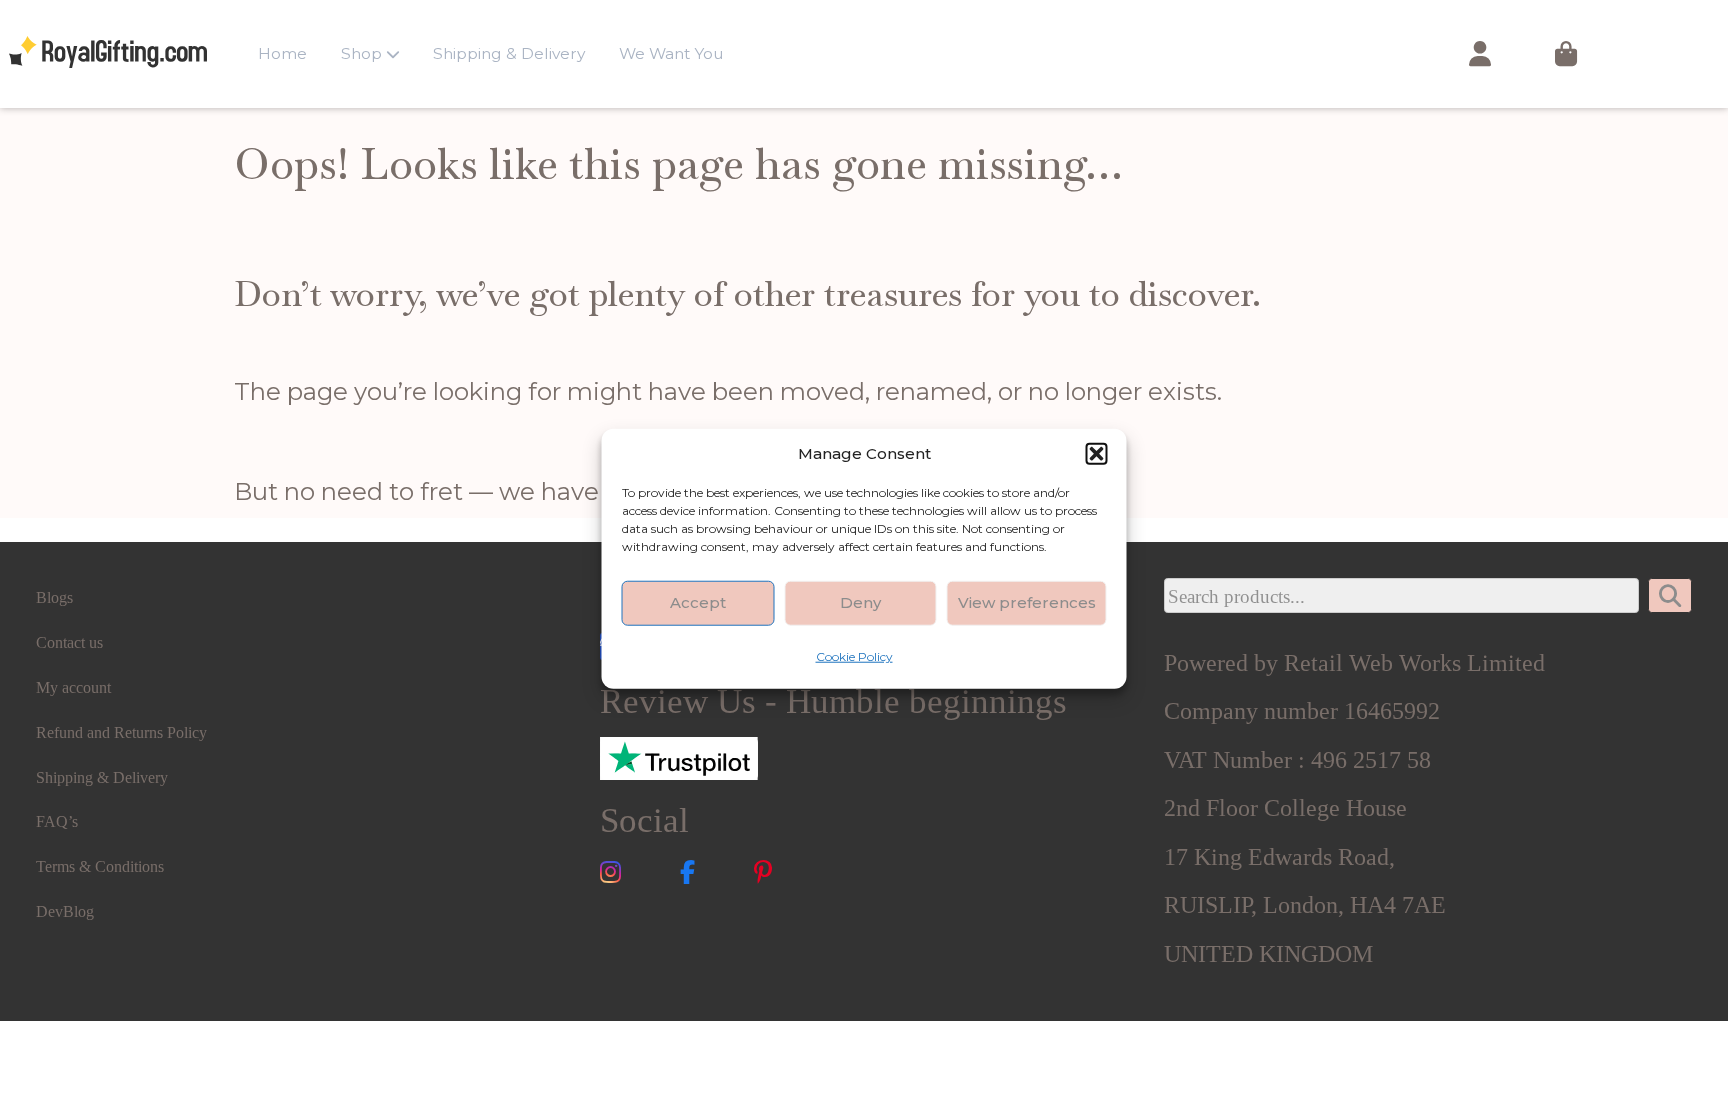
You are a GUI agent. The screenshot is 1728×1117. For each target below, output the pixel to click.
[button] (1097, 453)
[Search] (1670, 595)
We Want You (671, 53)
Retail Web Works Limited (1414, 662)
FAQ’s (57, 821)
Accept (698, 602)
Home (282, 53)
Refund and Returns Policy (121, 732)
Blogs (54, 597)
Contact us (69, 642)
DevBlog (65, 911)
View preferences (1027, 602)
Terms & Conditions (100, 866)
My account (73, 687)
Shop (361, 53)
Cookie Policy (854, 655)
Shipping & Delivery (509, 53)
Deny (860, 602)
